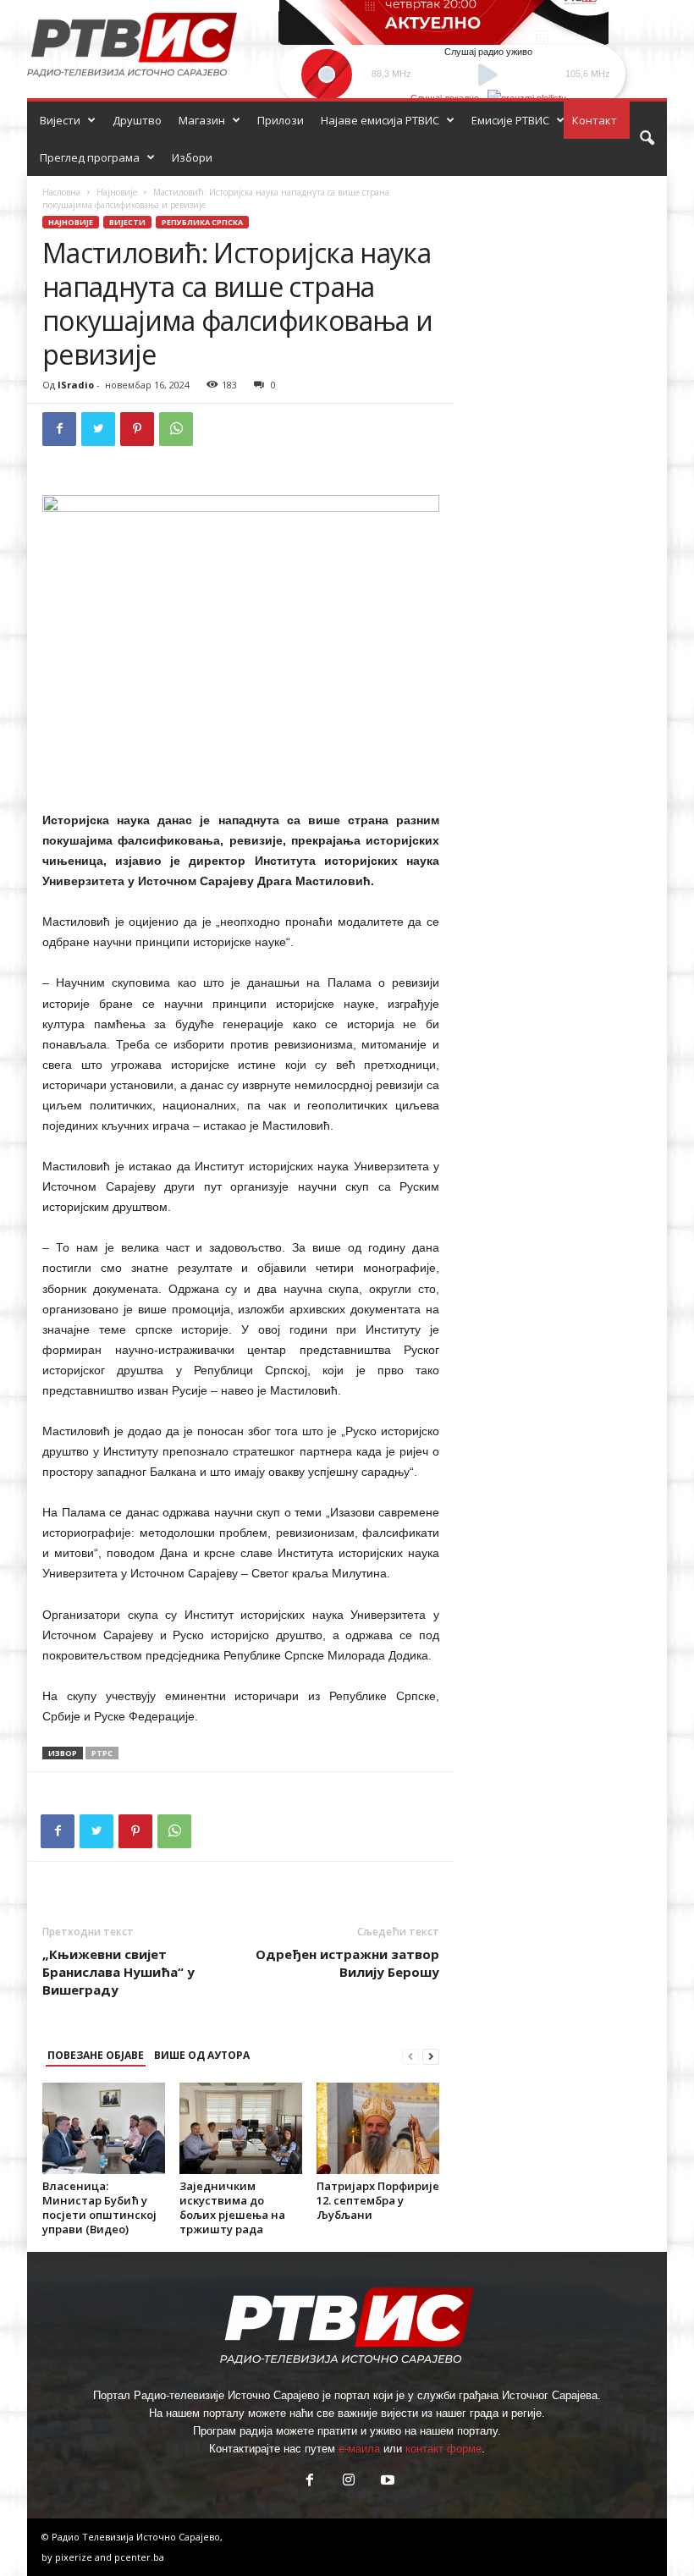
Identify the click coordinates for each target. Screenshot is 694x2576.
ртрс (102, 1753)
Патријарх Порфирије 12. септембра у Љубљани (378, 2200)
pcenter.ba (139, 2557)
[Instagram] (349, 2482)
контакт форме (443, 2449)
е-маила (359, 2449)
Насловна (61, 192)
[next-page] (431, 2056)
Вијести (60, 120)
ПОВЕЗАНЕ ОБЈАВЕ (96, 2055)
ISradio (76, 385)
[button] (647, 139)
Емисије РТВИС (510, 120)
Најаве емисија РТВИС (380, 120)
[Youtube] (386, 2482)
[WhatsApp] (176, 429)
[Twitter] (98, 429)
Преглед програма (90, 157)
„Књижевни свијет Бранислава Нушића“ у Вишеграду (118, 1972)
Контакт (595, 120)
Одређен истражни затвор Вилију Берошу (347, 1963)
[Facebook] (59, 429)
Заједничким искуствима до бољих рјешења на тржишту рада (232, 2207)
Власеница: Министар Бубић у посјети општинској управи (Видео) (99, 2207)
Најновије (117, 192)
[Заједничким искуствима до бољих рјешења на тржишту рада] (241, 2128)
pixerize (75, 2557)
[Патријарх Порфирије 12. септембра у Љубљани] (378, 2128)
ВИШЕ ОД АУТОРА (202, 2055)
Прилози (281, 120)
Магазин (202, 120)
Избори (192, 157)
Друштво (137, 120)
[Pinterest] (137, 429)
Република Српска (202, 222)
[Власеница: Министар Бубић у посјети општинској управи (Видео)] (104, 2128)
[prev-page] (410, 2056)
